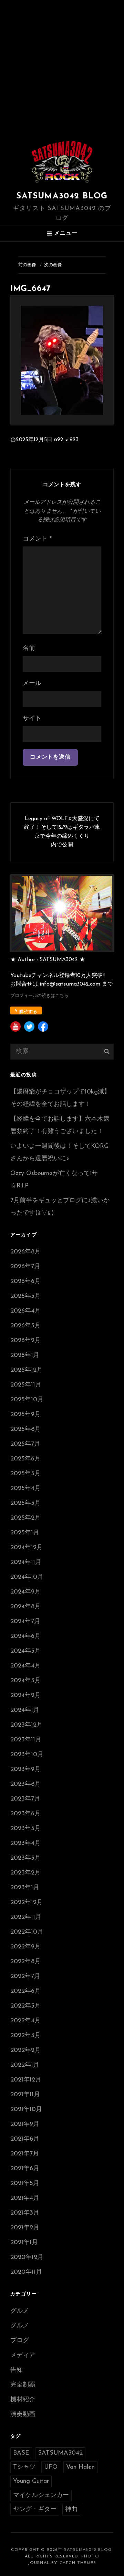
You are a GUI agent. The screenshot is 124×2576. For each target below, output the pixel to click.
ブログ (20, 2341)
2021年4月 (25, 2198)
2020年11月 (26, 2272)
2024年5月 (25, 1651)
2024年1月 (25, 1710)
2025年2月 (25, 1518)
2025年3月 (25, 1503)
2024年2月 (25, 1696)
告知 (17, 2370)
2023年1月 (25, 1888)
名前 (29, 649)
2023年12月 (27, 1725)
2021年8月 (25, 2139)
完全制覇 (23, 2385)
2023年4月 (25, 1844)
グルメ (20, 2311)
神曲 (71, 2510)
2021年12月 (26, 2080)
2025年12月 (27, 1370)
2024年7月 (25, 1622)
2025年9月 (25, 1415)
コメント (37, 539)
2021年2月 (25, 2228)
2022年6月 (25, 1991)
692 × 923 (66, 440)
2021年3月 (25, 2213)
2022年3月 (25, 2036)
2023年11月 (26, 1740)
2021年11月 (25, 2095)
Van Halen (80, 2467)
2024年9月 (25, 1592)
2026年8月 (25, 1252)
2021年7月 (25, 2154)
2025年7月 (25, 1444)
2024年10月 (27, 1577)
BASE (21, 2453)
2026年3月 (25, 1326)
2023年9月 (25, 1770)
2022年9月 (25, 1947)
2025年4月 (25, 1489)
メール (32, 684)
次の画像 (53, 265)
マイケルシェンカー (41, 2496)
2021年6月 (25, 2169)
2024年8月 (25, 1607)
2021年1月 (24, 2243)
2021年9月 (25, 2124)
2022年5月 (25, 2006)
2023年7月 (25, 1799)
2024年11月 (26, 1563)
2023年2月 (25, 1873)
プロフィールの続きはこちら (39, 996)
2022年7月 (25, 1977)
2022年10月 (27, 1932)
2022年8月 (25, 1962)
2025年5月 (25, 1474)
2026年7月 (25, 1267)
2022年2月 (25, 2051)
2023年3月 (25, 1858)
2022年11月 (26, 1917)
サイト (32, 719)
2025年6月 (25, 1459)
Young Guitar (31, 2481)
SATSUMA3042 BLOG (62, 196)
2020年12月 (27, 2258)
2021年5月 (25, 2184)
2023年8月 (25, 1784)
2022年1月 (25, 2065)
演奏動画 (23, 2415)
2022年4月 (25, 2021)
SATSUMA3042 (60, 2453)
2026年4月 (25, 1311)
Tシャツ (24, 2467)
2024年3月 (25, 1681)
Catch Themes (78, 2563)
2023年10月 (27, 1755)
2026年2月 (25, 1341)
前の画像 (27, 265)
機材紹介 (23, 2400)
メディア (23, 2356)
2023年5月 (25, 1829)
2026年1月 (25, 1356)
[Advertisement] (62, 65)
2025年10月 (27, 1400)
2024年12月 (27, 1548)
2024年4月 (25, 1666)
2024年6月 (25, 1637)
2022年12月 (27, 1903)
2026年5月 (25, 1296)
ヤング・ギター (35, 2510)
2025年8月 (25, 1430)
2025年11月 (26, 1385)
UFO (51, 2467)
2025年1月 (25, 1533)
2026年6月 (25, 1282)
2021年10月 (26, 2110)
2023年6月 (25, 1814)
